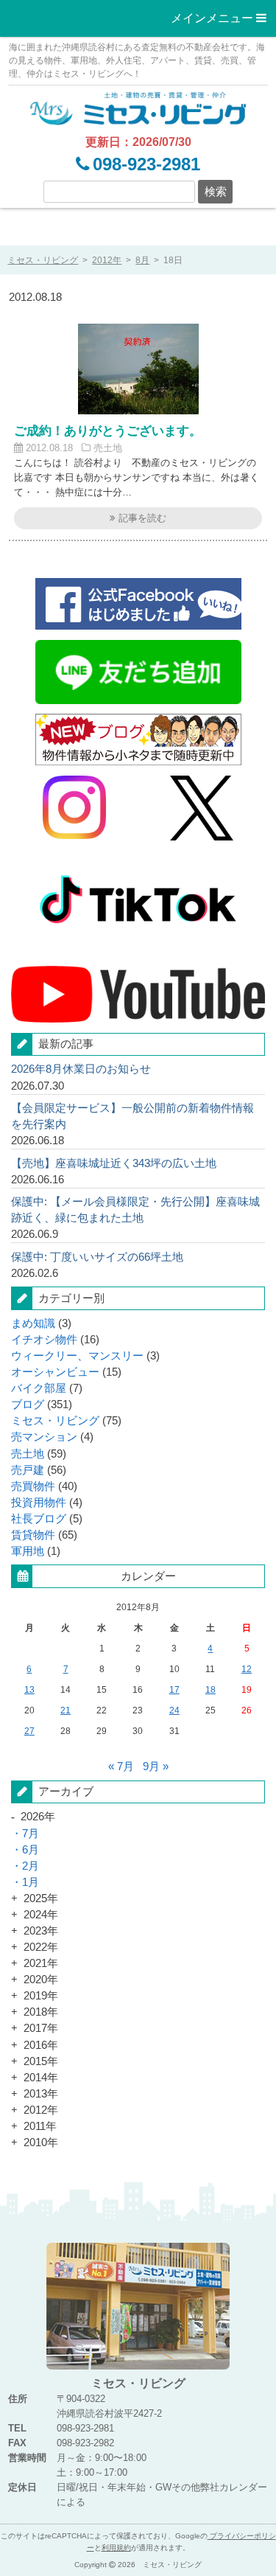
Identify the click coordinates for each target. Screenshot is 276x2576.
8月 (142, 260)
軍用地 (28, 1551)
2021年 (41, 1963)
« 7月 (121, 1766)
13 (29, 1690)
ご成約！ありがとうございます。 (108, 431)
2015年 (41, 2061)
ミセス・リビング (55, 1421)
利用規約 (116, 2548)
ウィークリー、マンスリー (77, 1356)
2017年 (41, 2028)
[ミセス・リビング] (138, 107)
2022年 (41, 1947)
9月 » (156, 1766)
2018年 (41, 2012)
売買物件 (33, 1486)
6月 (31, 1850)
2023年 (41, 1931)
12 (247, 1669)
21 (66, 1710)
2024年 (41, 1915)
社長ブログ (39, 1519)
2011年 (40, 2126)
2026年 (38, 1817)
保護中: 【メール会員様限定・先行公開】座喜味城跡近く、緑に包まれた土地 (135, 1210)
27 (29, 1731)
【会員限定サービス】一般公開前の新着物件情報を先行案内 (132, 1116)
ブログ (28, 1404)
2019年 (41, 1996)
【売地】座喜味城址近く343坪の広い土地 (114, 1163)
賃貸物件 (33, 1535)
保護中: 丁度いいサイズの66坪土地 (97, 1257)
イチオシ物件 (44, 1340)
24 (174, 1710)
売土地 (108, 448)
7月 (31, 1834)
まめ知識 (33, 1323)
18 (210, 1690)
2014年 (41, 2078)
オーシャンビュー (55, 1372)
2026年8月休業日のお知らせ (81, 1069)
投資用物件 (39, 1503)
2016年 (41, 2045)
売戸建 (28, 1470)
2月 (31, 1866)
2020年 (41, 1980)
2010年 (41, 2142)
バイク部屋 (39, 1388)
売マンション (44, 1437)
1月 (31, 1882)
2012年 (107, 260)
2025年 (41, 1898)
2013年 (41, 2094)
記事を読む (141, 518)
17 (174, 1690)
